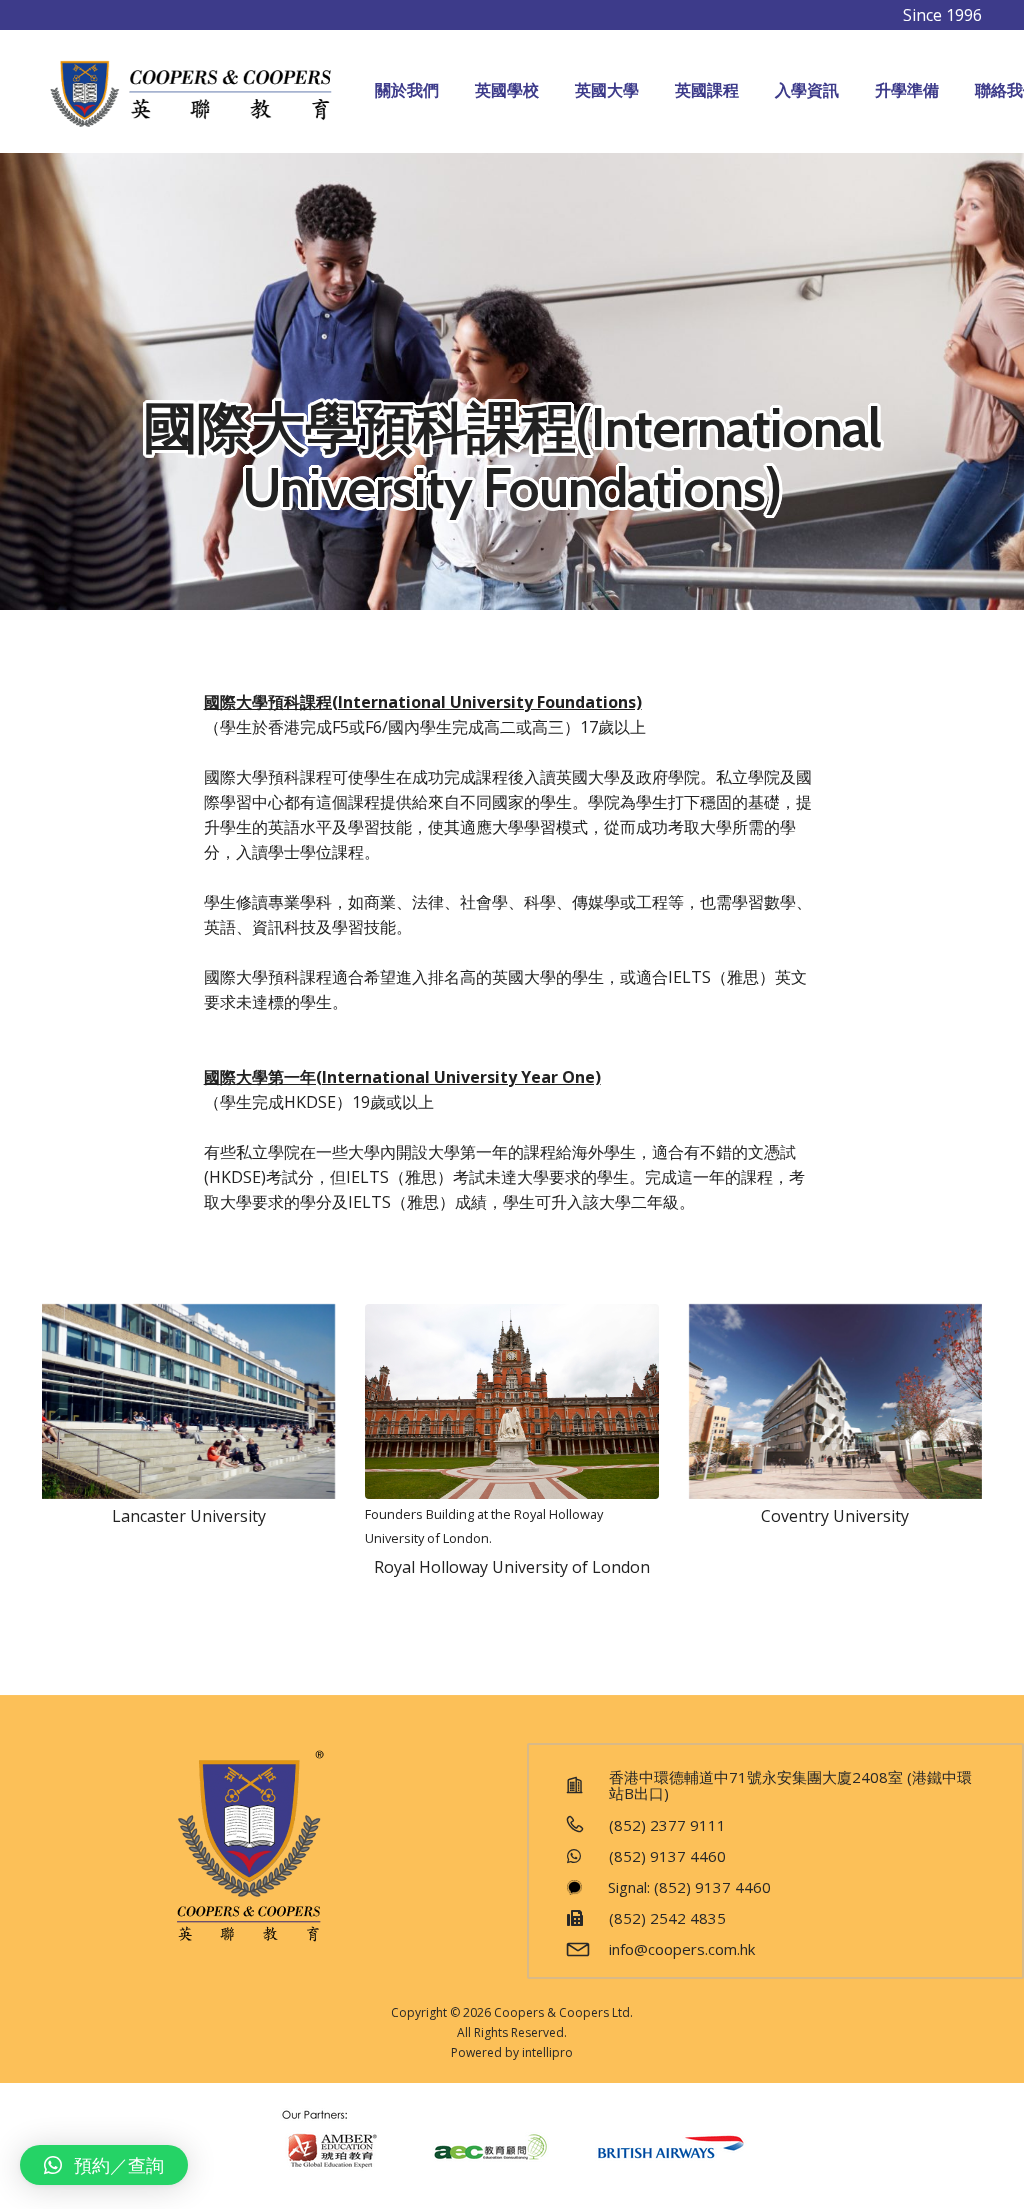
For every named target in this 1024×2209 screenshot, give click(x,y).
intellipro (547, 2052)
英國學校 (507, 90)
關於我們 (407, 90)
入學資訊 (807, 90)
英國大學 (607, 90)
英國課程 (707, 90)
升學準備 (907, 90)
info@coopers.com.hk (682, 1949)
